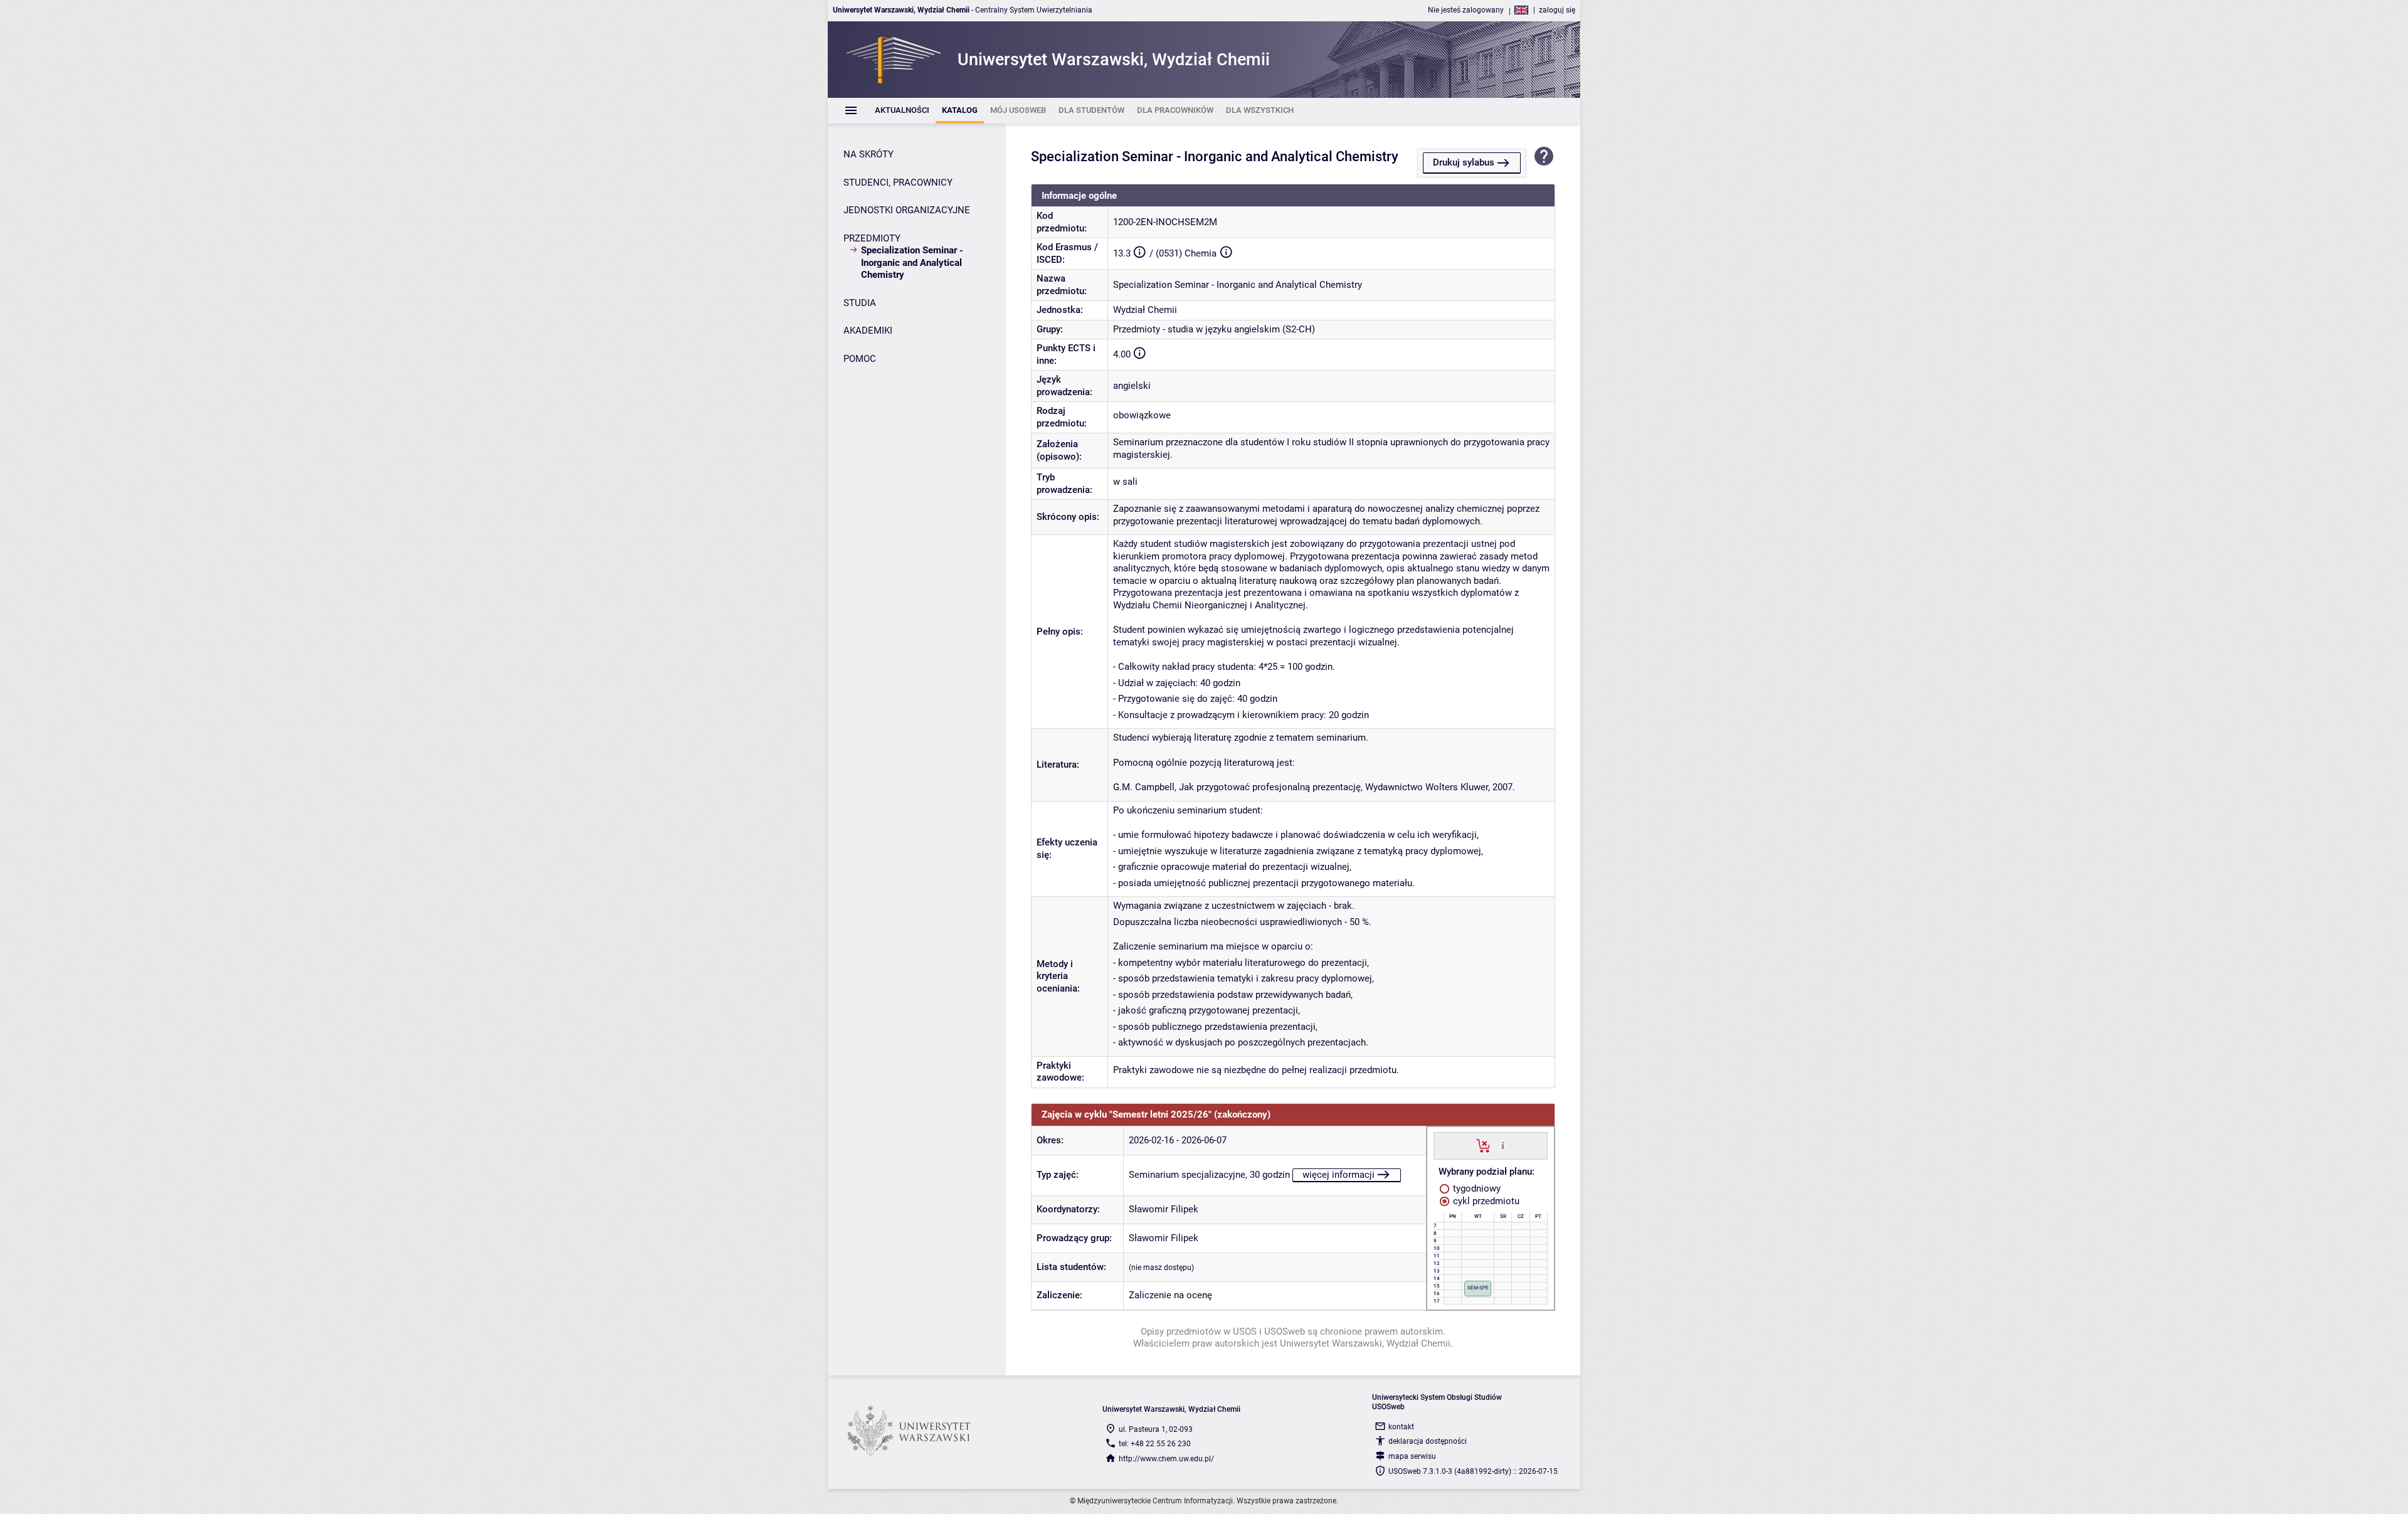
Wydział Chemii (1145, 310)
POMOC (860, 359)
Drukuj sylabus (1464, 162)
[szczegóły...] (1503, 1145)
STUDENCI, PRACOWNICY (898, 183)
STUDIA (860, 303)
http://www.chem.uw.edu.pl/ (1166, 1459)
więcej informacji (1339, 1175)
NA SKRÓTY (869, 154)
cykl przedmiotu (1485, 1201)
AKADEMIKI (868, 331)
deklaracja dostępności (1428, 1441)
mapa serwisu (1412, 1456)
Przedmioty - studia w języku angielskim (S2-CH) (1214, 329)
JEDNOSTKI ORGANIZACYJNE (907, 210)
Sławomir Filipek (1164, 1209)
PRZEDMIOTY (872, 238)
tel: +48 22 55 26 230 (1155, 1444)
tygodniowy (1476, 1188)
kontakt (1401, 1427)
